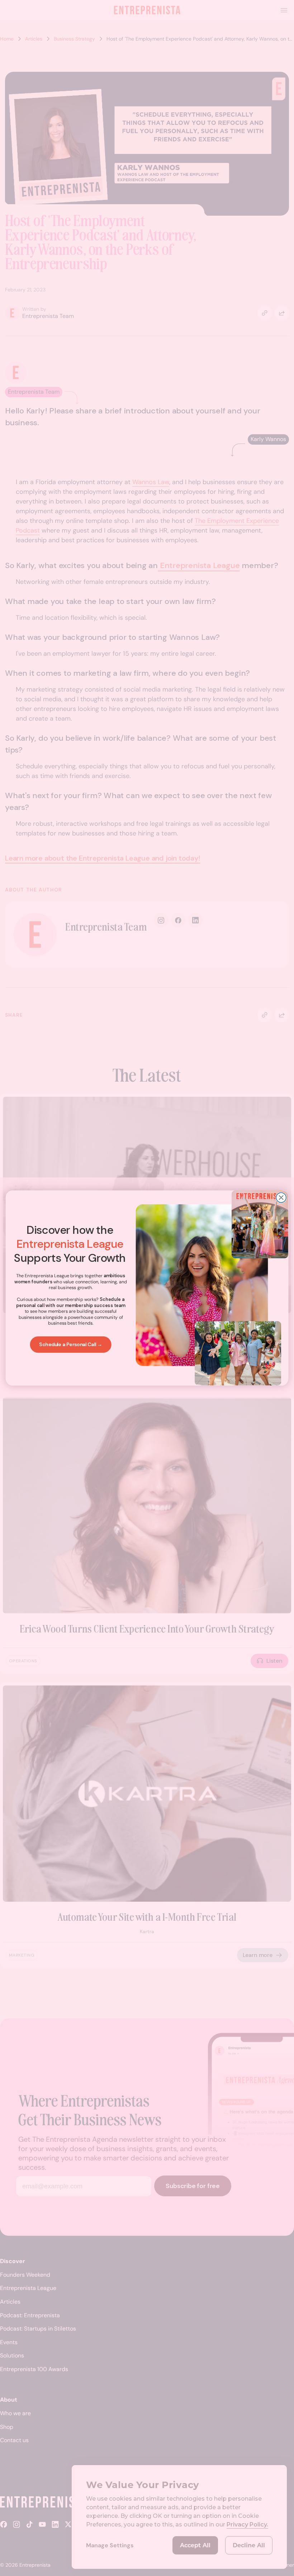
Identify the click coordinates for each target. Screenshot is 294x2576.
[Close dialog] (281, 1198)
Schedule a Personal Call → (71, 1345)
